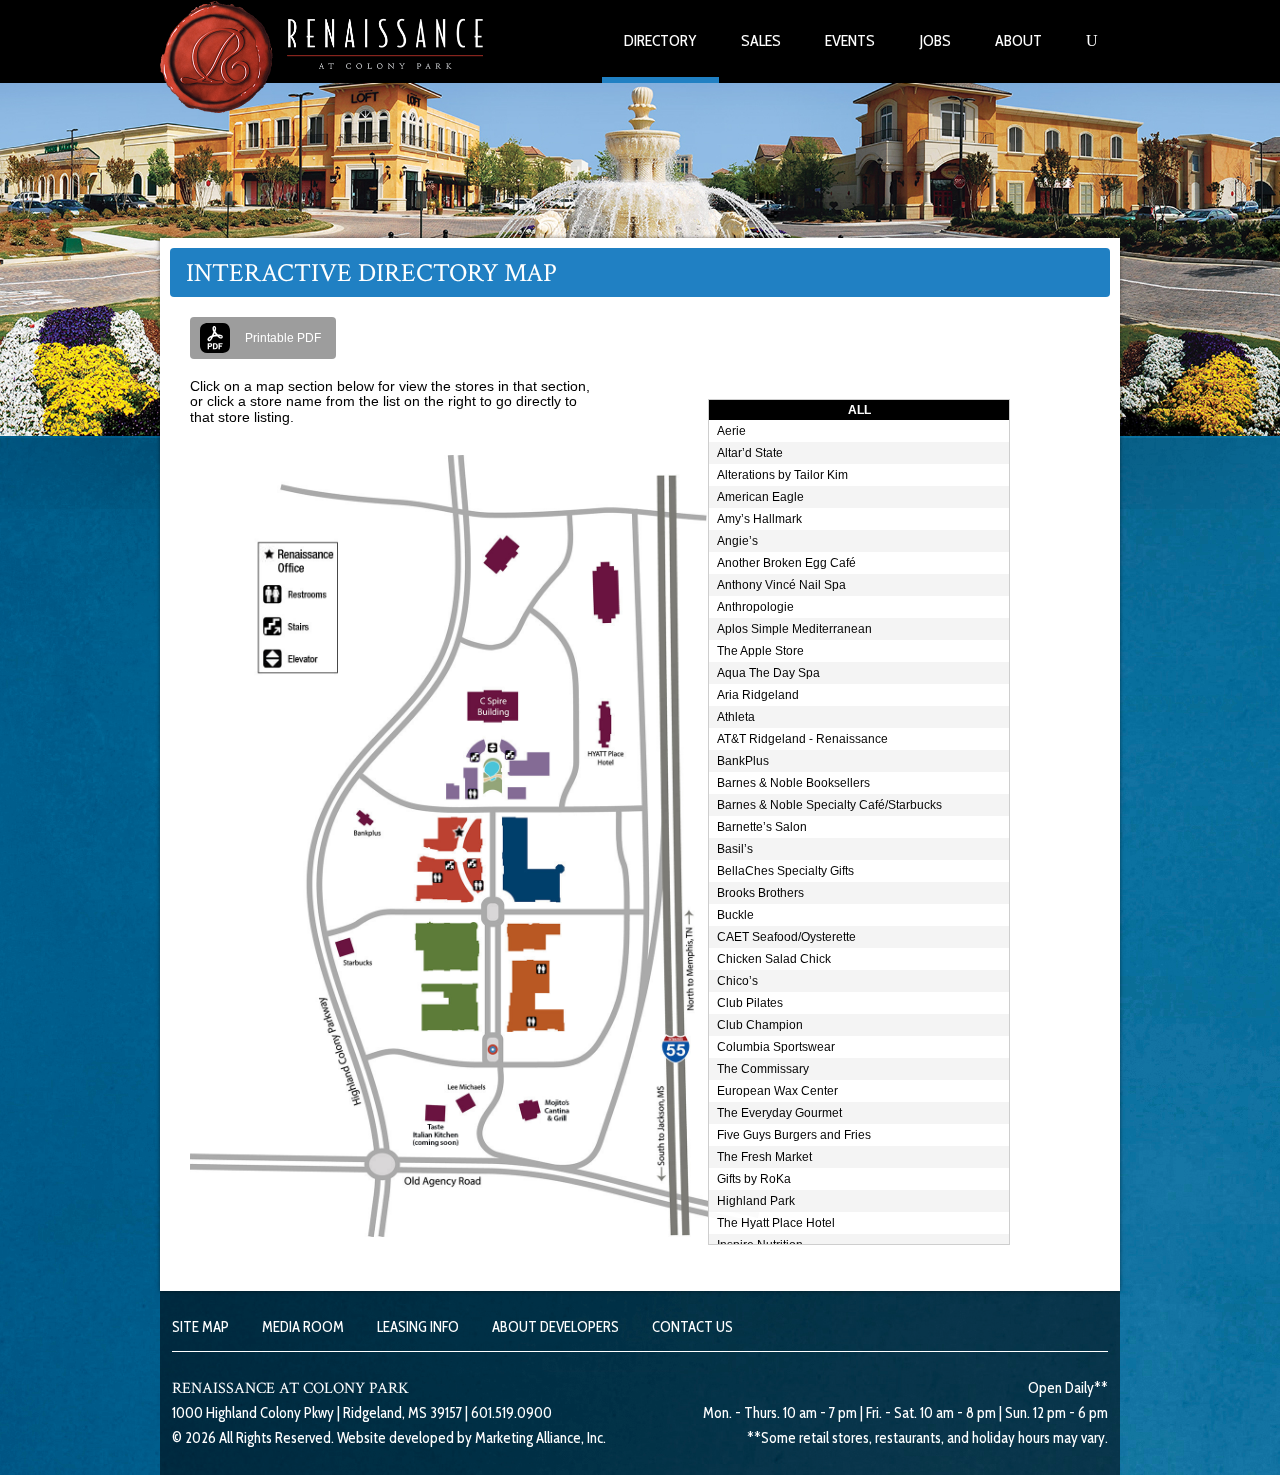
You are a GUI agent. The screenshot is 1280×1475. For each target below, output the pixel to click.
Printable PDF (283, 338)
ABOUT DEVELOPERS (555, 1327)
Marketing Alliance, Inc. (540, 1438)
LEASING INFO (418, 1327)
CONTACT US (692, 1327)
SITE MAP (200, 1327)
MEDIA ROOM (303, 1327)
